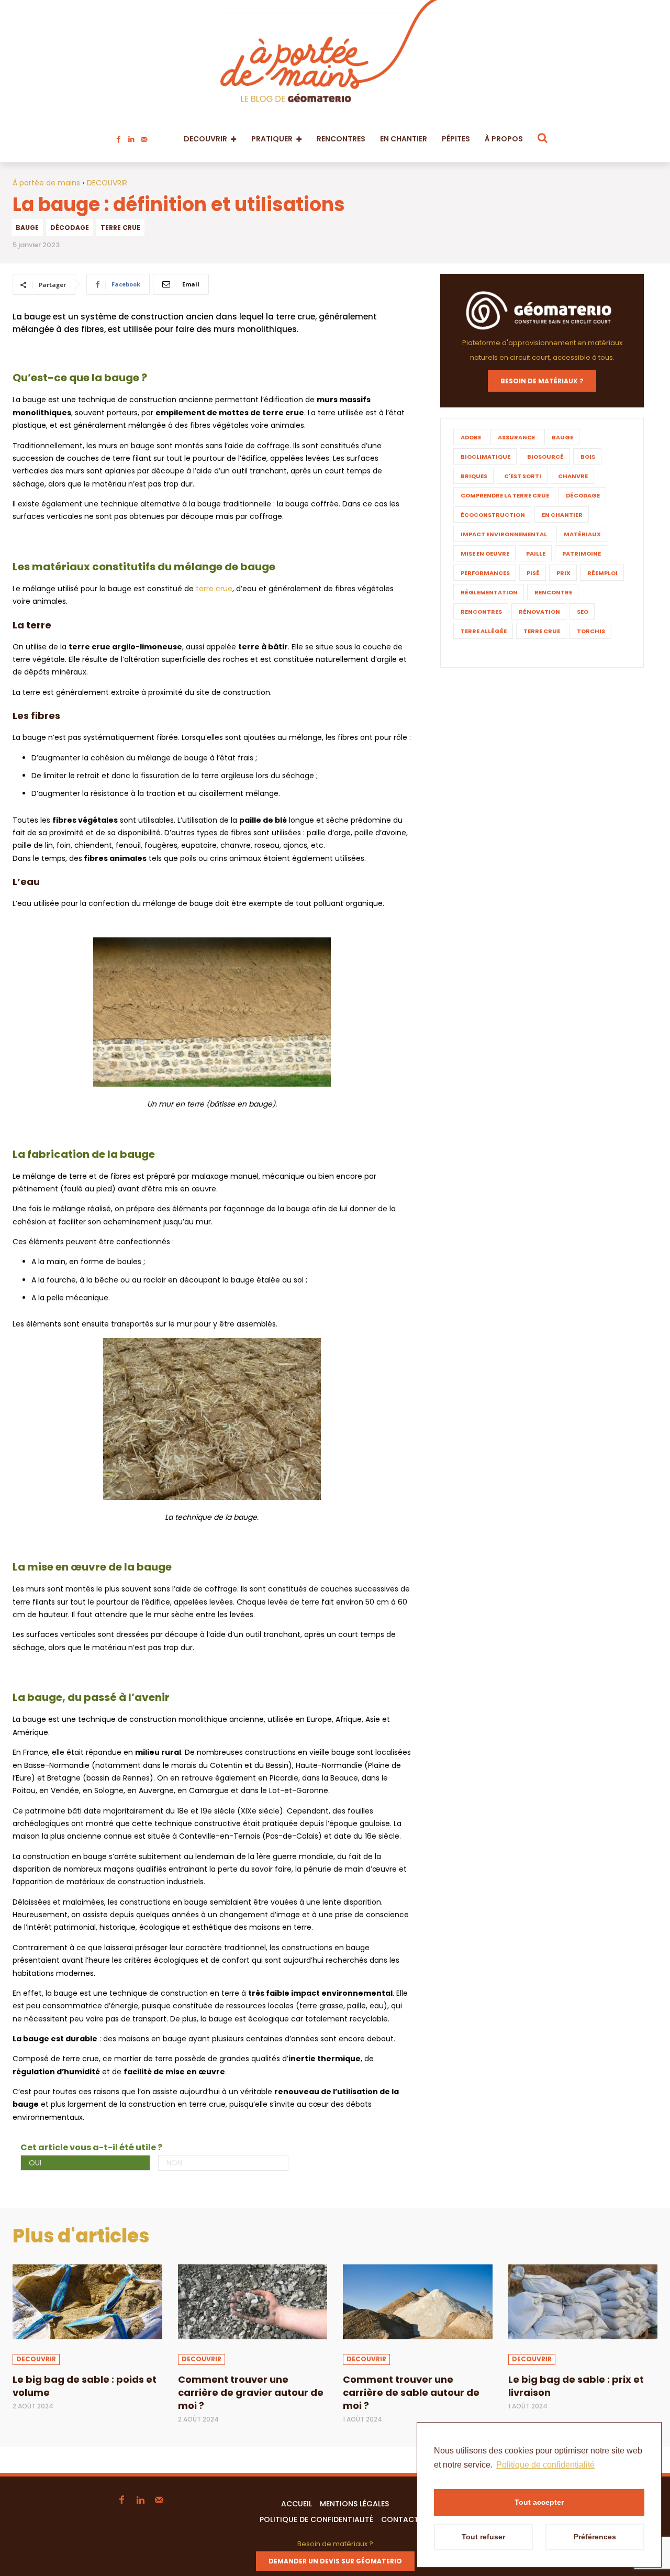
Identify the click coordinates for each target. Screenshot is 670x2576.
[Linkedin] (131, 137)
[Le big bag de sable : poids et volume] (87, 2302)
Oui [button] (35, 2163)
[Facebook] (119, 137)
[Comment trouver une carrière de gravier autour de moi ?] (253, 2302)
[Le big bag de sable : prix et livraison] (583, 2302)
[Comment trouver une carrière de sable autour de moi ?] (418, 2302)
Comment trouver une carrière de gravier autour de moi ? (251, 2392)
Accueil (297, 2504)
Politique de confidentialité (316, 2519)
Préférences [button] (595, 2537)
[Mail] (144, 137)
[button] (543, 138)
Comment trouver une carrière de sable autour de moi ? (411, 2392)
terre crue (120, 228)
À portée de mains (46, 183)
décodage (70, 228)
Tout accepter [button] (539, 2502)
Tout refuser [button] (483, 2537)
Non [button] (174, 2163)
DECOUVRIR (107, 183)
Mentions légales (354, 2504)
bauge (27, 228)
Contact (400, 2519)
